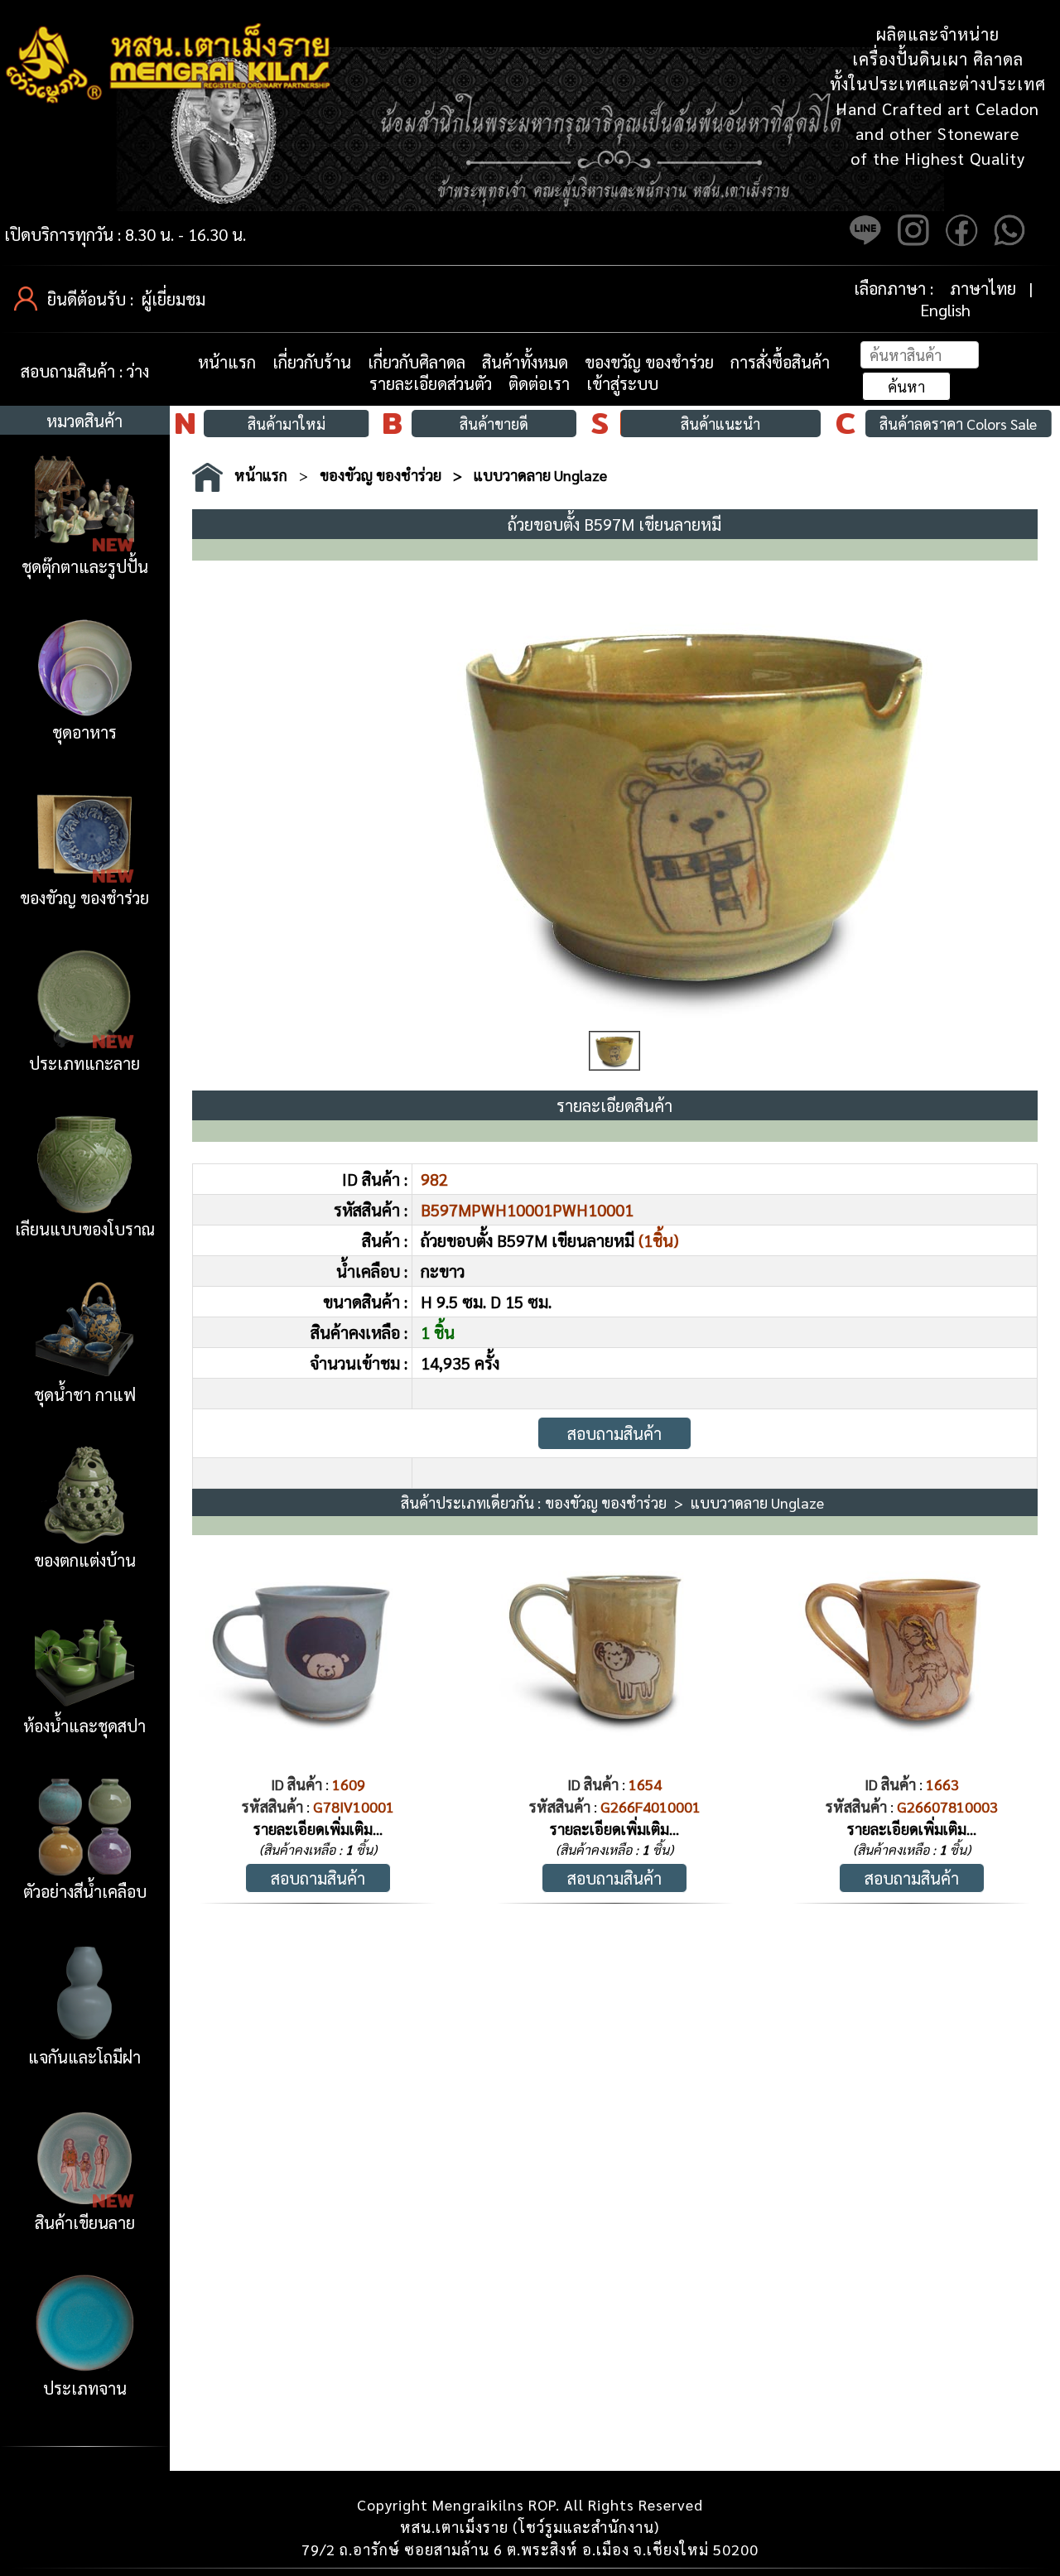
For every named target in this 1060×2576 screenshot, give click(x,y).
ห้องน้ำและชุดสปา (84, 1726)
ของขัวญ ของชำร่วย (84, 898)
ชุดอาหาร (84, 732)
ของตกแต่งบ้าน (85, 1560)
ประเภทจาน (85, 2388)
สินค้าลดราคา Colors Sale (958, 424)
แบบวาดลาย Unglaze (540, 475)
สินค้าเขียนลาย (85, 2222)
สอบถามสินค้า (614, 1433)
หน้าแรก (227, 362)
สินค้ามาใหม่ (287, 424)
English (945, 310)
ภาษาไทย (983, 288)
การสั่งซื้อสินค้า (780, 362)
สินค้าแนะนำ (720, 424)
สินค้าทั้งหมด (525, 362)
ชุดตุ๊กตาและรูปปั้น (85, 566)
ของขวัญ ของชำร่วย (649, 362)
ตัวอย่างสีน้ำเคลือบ (85, 1891)
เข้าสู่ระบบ (622, 383)
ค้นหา (906, 386)
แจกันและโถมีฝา (84, 2057)
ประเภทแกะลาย (84, 1063)
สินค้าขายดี (494, 424)
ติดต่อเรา (539, 383)
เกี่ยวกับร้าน (312, 362)
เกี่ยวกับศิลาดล (417, 362)
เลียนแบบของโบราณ (85, 1229)
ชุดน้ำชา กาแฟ (85, 1394)
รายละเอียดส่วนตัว (431, 383)
